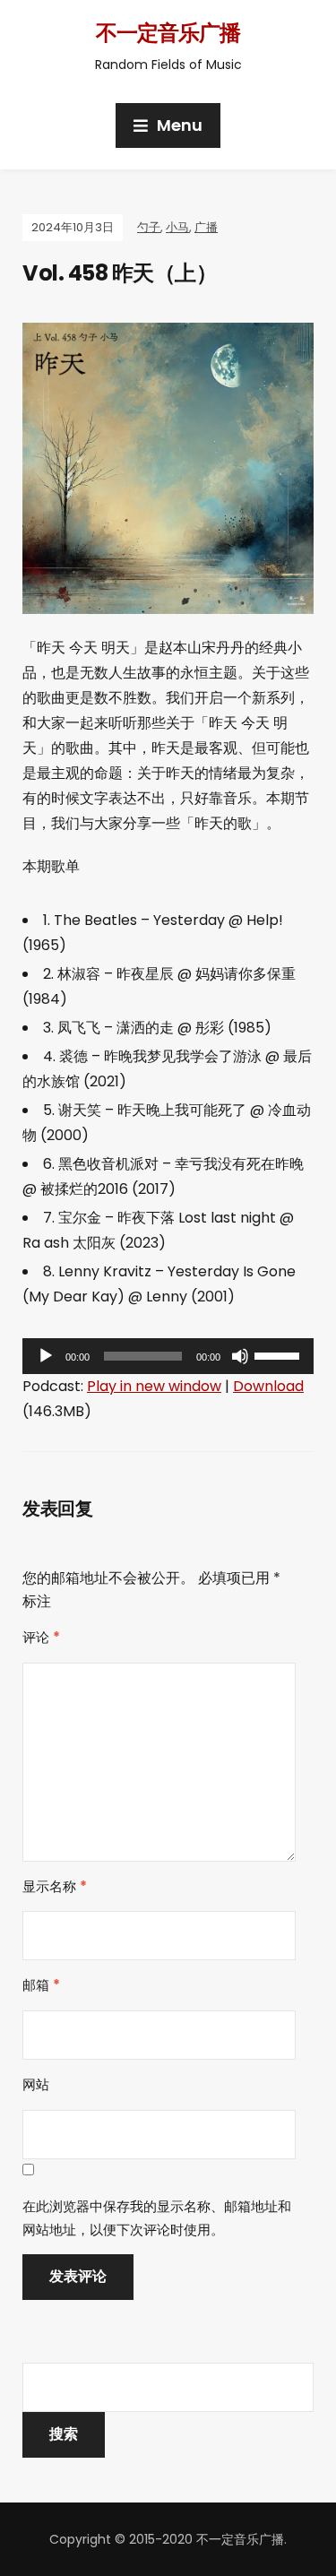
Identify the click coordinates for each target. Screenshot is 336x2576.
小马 (177, 227)
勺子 (149, 227)
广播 (206, 227)
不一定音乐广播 (168, 33)
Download (268, 1386)
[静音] (240, 1356)
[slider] (280, 1354)
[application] (168, 1356)
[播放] (46, 1356)
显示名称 (55, 1886)
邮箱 (41, 1985)
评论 (41, 1637)
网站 (36, 2084)
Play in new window (154, 1386)
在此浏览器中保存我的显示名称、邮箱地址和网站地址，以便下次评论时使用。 (157, 2218)
